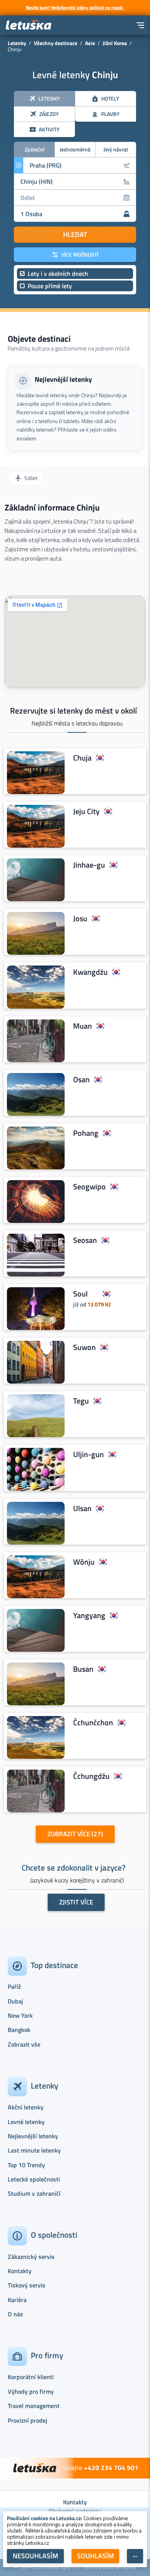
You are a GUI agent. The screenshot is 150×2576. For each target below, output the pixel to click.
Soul (80, 1294)
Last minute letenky (34, 2150)
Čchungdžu (91, 1776)
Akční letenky (26, 2107)
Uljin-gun (88, 1455)
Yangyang (89, 1615)
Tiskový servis (27, 2285)
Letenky (17, 43)
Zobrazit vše (24, 2044)
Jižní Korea (115, 43)
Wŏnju (84, 1562)
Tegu (81, 1401)
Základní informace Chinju (52, 507)
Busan (83, 1669)
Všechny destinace (56, 43)
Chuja (82, 758)
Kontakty (20, 2271)
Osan (81, 1080)
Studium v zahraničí (34, 2193)
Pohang (86, 1133)
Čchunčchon (93, 1723)
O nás (15, 2314)
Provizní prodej (27, 2420)
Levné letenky (26, 2122)
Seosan (85, 1240)
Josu (80, 919)
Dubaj (15, 2001)
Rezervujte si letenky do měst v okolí (73, 710)
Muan (82, 1026)
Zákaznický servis (31, 2257)
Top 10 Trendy (26, 2165)
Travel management (34, 2406)
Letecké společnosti (34, 2179)
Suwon (84, 1348)
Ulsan (82, 1508)
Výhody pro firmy (31, 2391)
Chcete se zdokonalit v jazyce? (73, 1867)
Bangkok (19, 2030)
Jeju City (86, 811)
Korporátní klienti (31, 2377)
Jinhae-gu (89, 865)
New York (20, 2015)
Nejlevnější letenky (63, 379)
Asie (90, 43)
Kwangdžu (90, 972)
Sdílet (31, 478)
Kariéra (17, 2300)
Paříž (14, 1987)
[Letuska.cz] (29, 25)
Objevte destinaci (39, 339)
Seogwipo (89, 1187)
